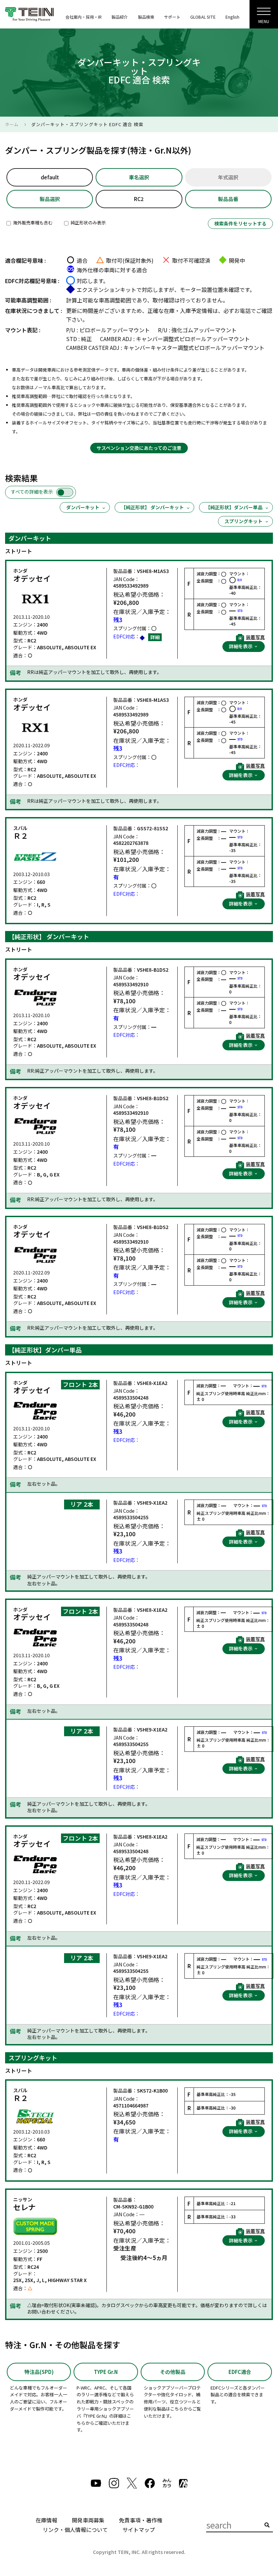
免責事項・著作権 (141, 2520)
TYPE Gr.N (106, 2372)
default (50, 177)
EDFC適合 (240, 2372)
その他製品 (173, 2372)
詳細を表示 (241, 646)
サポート (172, 17)
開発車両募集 (88, 2520)
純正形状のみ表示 (88, 223)
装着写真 (255, 637)
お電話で (245, 311)
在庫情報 (46, 2520)
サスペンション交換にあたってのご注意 (139, 448)
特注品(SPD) (39, 2372)
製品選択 (50, 199)
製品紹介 (120, 17)
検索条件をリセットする (240, 223)
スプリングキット (243, 521)
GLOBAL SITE (203, 17)
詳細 (155, 637)
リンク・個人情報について (75, 2530)
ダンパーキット (83, 507)
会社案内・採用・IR (84, 17)
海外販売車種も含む (32, 223)
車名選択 (139, 177)
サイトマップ (139, 2530)
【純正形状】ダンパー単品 (234, 507)
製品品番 (228, 199)
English (232, 17)
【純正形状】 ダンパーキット (152, 507)
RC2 (139, 199)
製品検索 (146, 17)
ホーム (12, 124)
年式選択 (228, 177)
